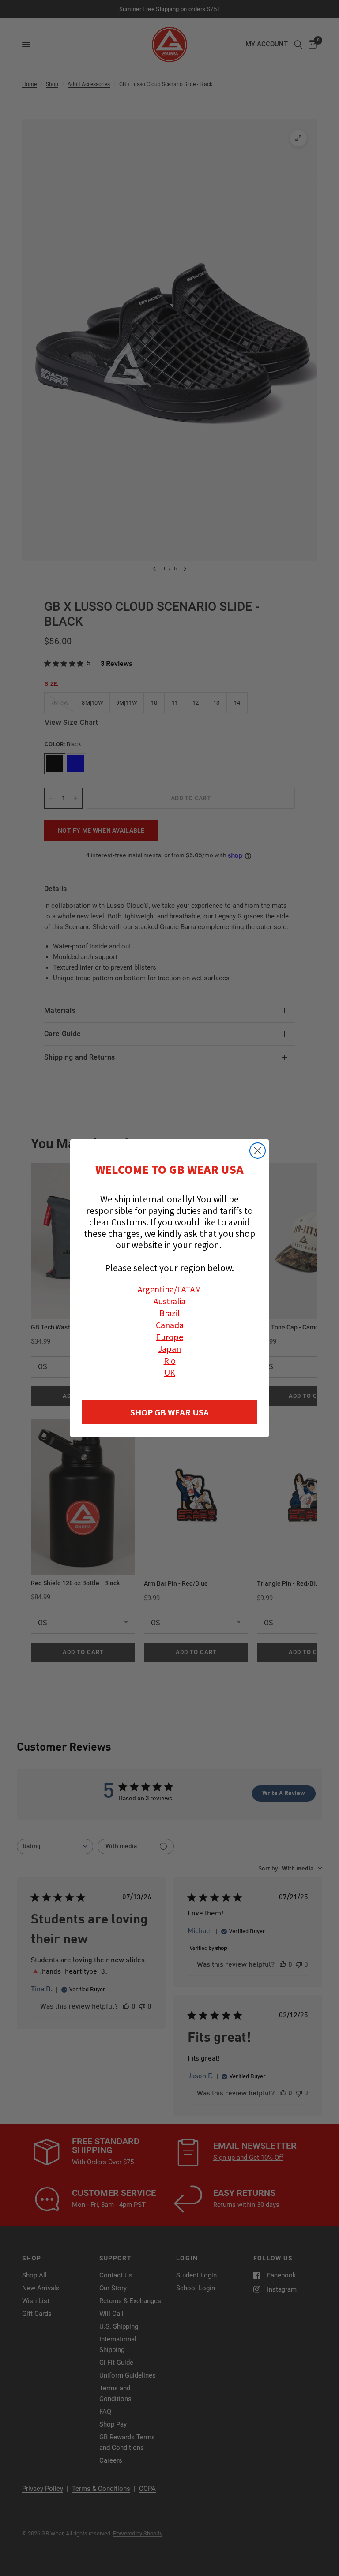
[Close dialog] (258, 1151)
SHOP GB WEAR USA (169, 1412)
